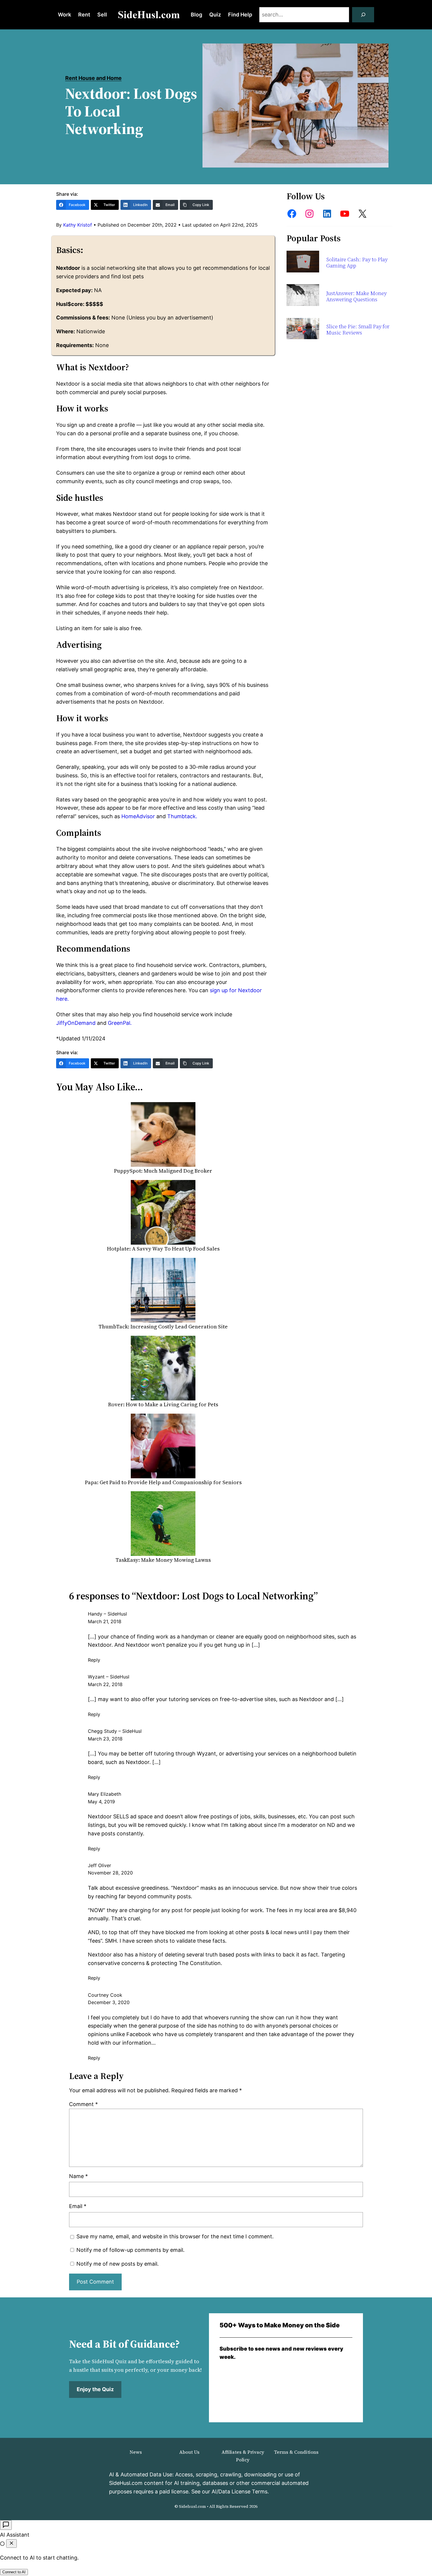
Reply (94, 1660)
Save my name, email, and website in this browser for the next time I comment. (175, 2236)
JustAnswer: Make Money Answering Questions (356, 296)
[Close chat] (11, 2544)
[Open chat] (6, 2525)
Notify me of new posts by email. (118, 2264)
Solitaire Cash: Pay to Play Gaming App (357, 263)
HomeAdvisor (138, 816)
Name (78, 2176)
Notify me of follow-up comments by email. (130, 2250)
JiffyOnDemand (76, 1023)
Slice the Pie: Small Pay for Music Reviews (358, 330)
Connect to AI (14, 2572)
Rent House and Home (93, 78)
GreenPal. (120, 1023)
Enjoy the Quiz (95, 2389)
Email (78, 2206)
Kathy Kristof (78, 225)
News (136, 2452)
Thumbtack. (182, 816)
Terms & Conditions (296, 2452)
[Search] (363, 15)
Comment (83, 2104)
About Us (189, 2452)
